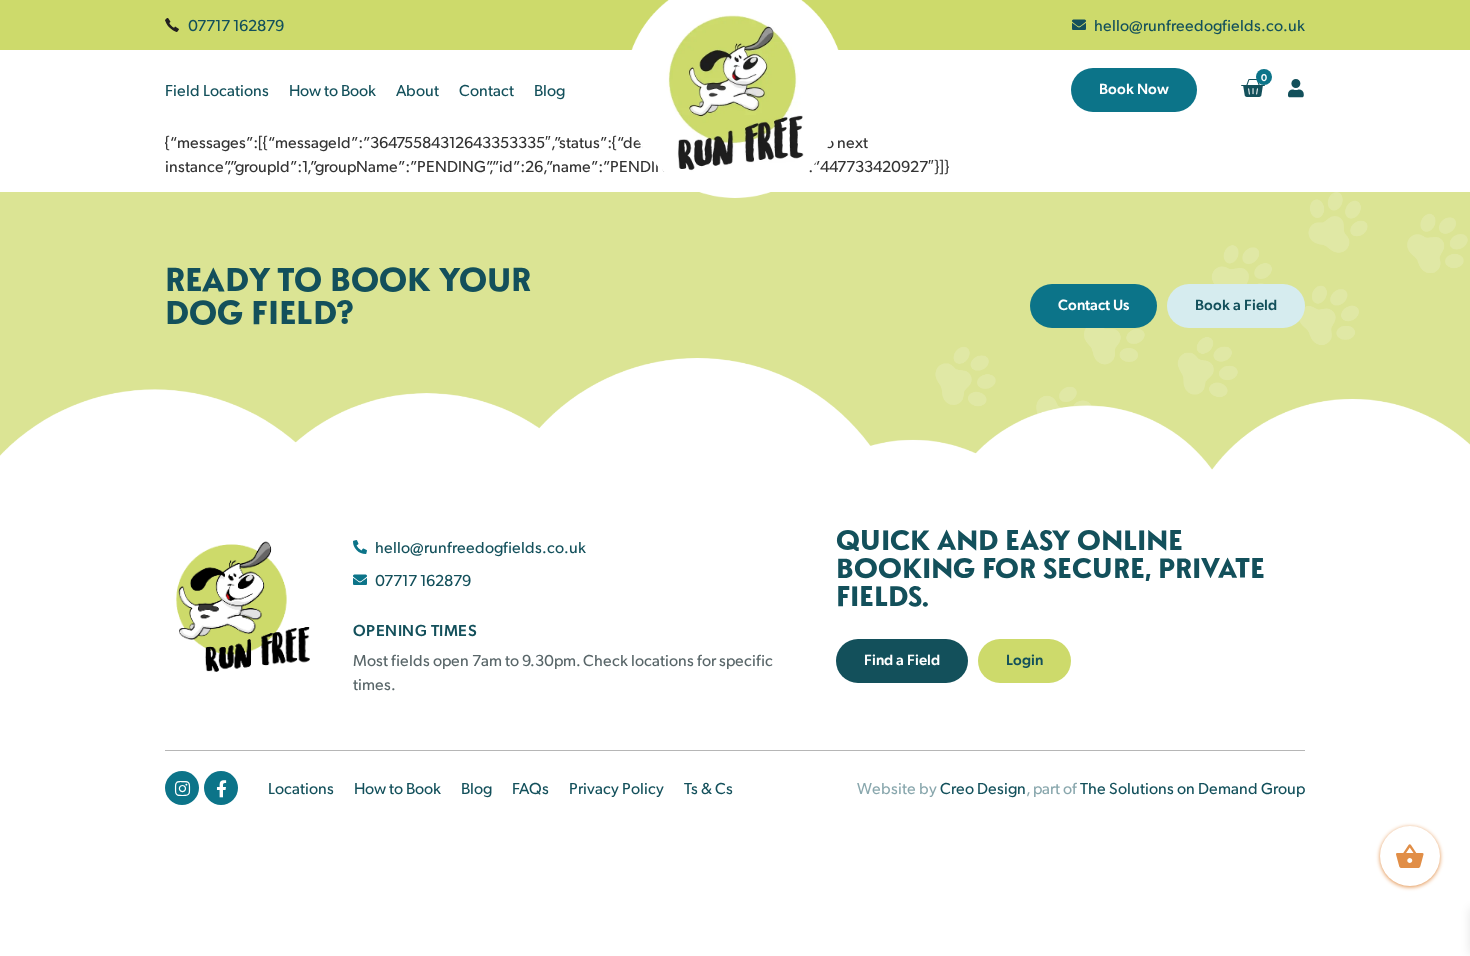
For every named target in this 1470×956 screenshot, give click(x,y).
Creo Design (983, 787)
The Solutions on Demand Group (1192, 787)
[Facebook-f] (221, 788)
